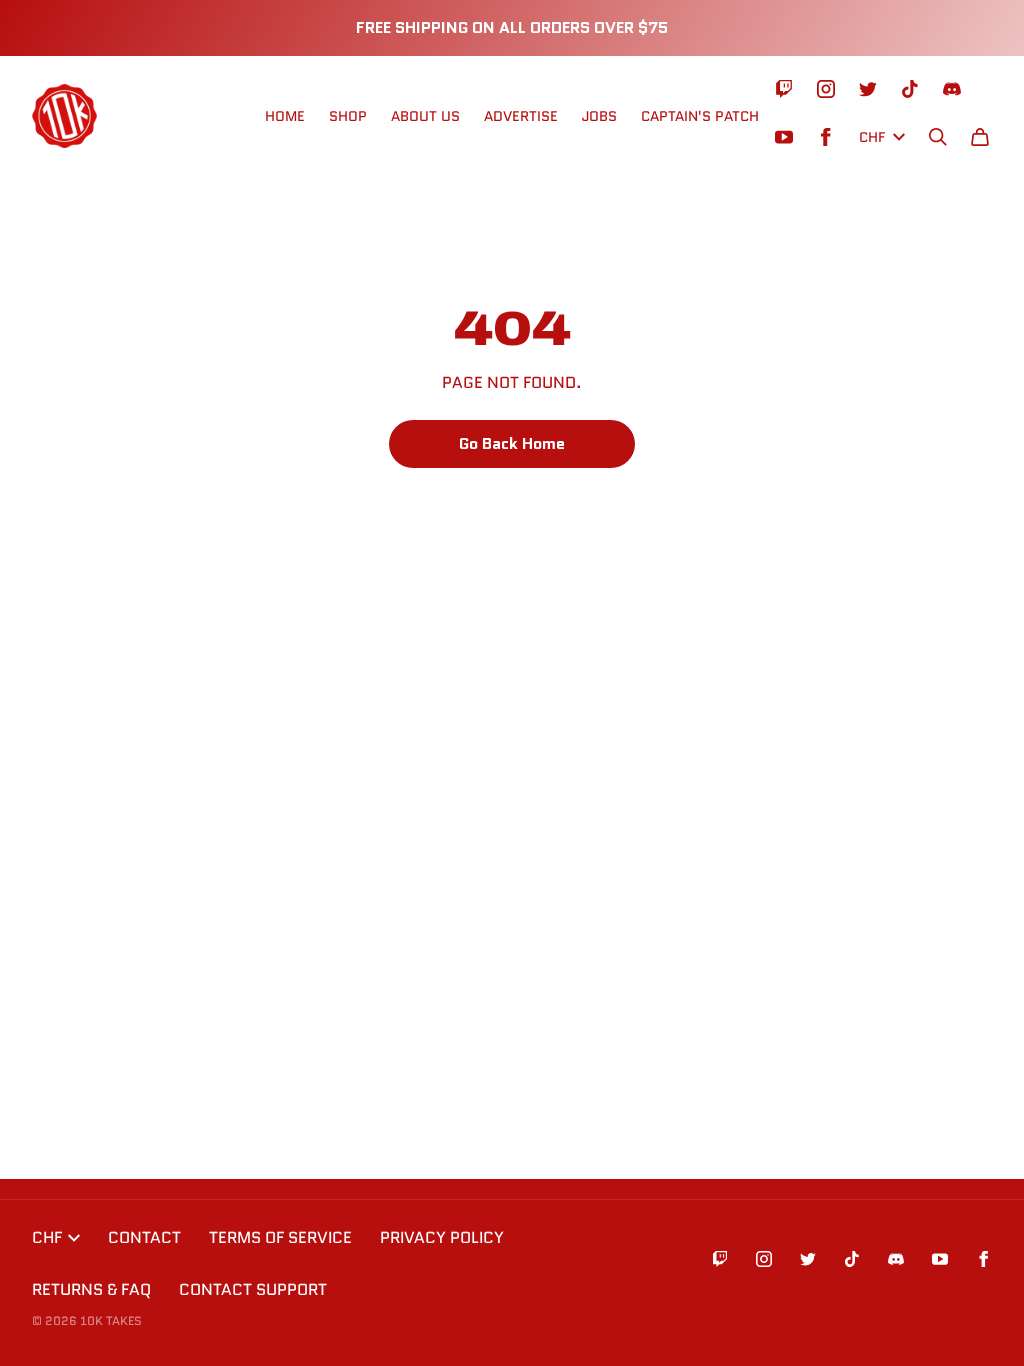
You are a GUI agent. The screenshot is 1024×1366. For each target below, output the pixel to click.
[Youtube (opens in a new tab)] (784, 137)
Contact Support (253, 1289)
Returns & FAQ (91, 1289)
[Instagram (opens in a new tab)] (826, 89)
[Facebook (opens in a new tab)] (826, 137)
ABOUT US (425, 116)
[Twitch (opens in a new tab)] (784, 89)
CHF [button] (872, 137)
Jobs (599, 116)
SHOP (348, 116)
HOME (285, 116)
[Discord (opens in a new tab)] (952, 89)
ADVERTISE (521, 116)
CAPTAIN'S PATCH (700, 116)
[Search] (938, 137)
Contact (144, 1237)
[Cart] (980, 137)
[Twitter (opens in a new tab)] (868, 89)
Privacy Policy (442, 1237)
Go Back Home (512, 443)
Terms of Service (280, 1237)
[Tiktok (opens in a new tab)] (910, 89)
